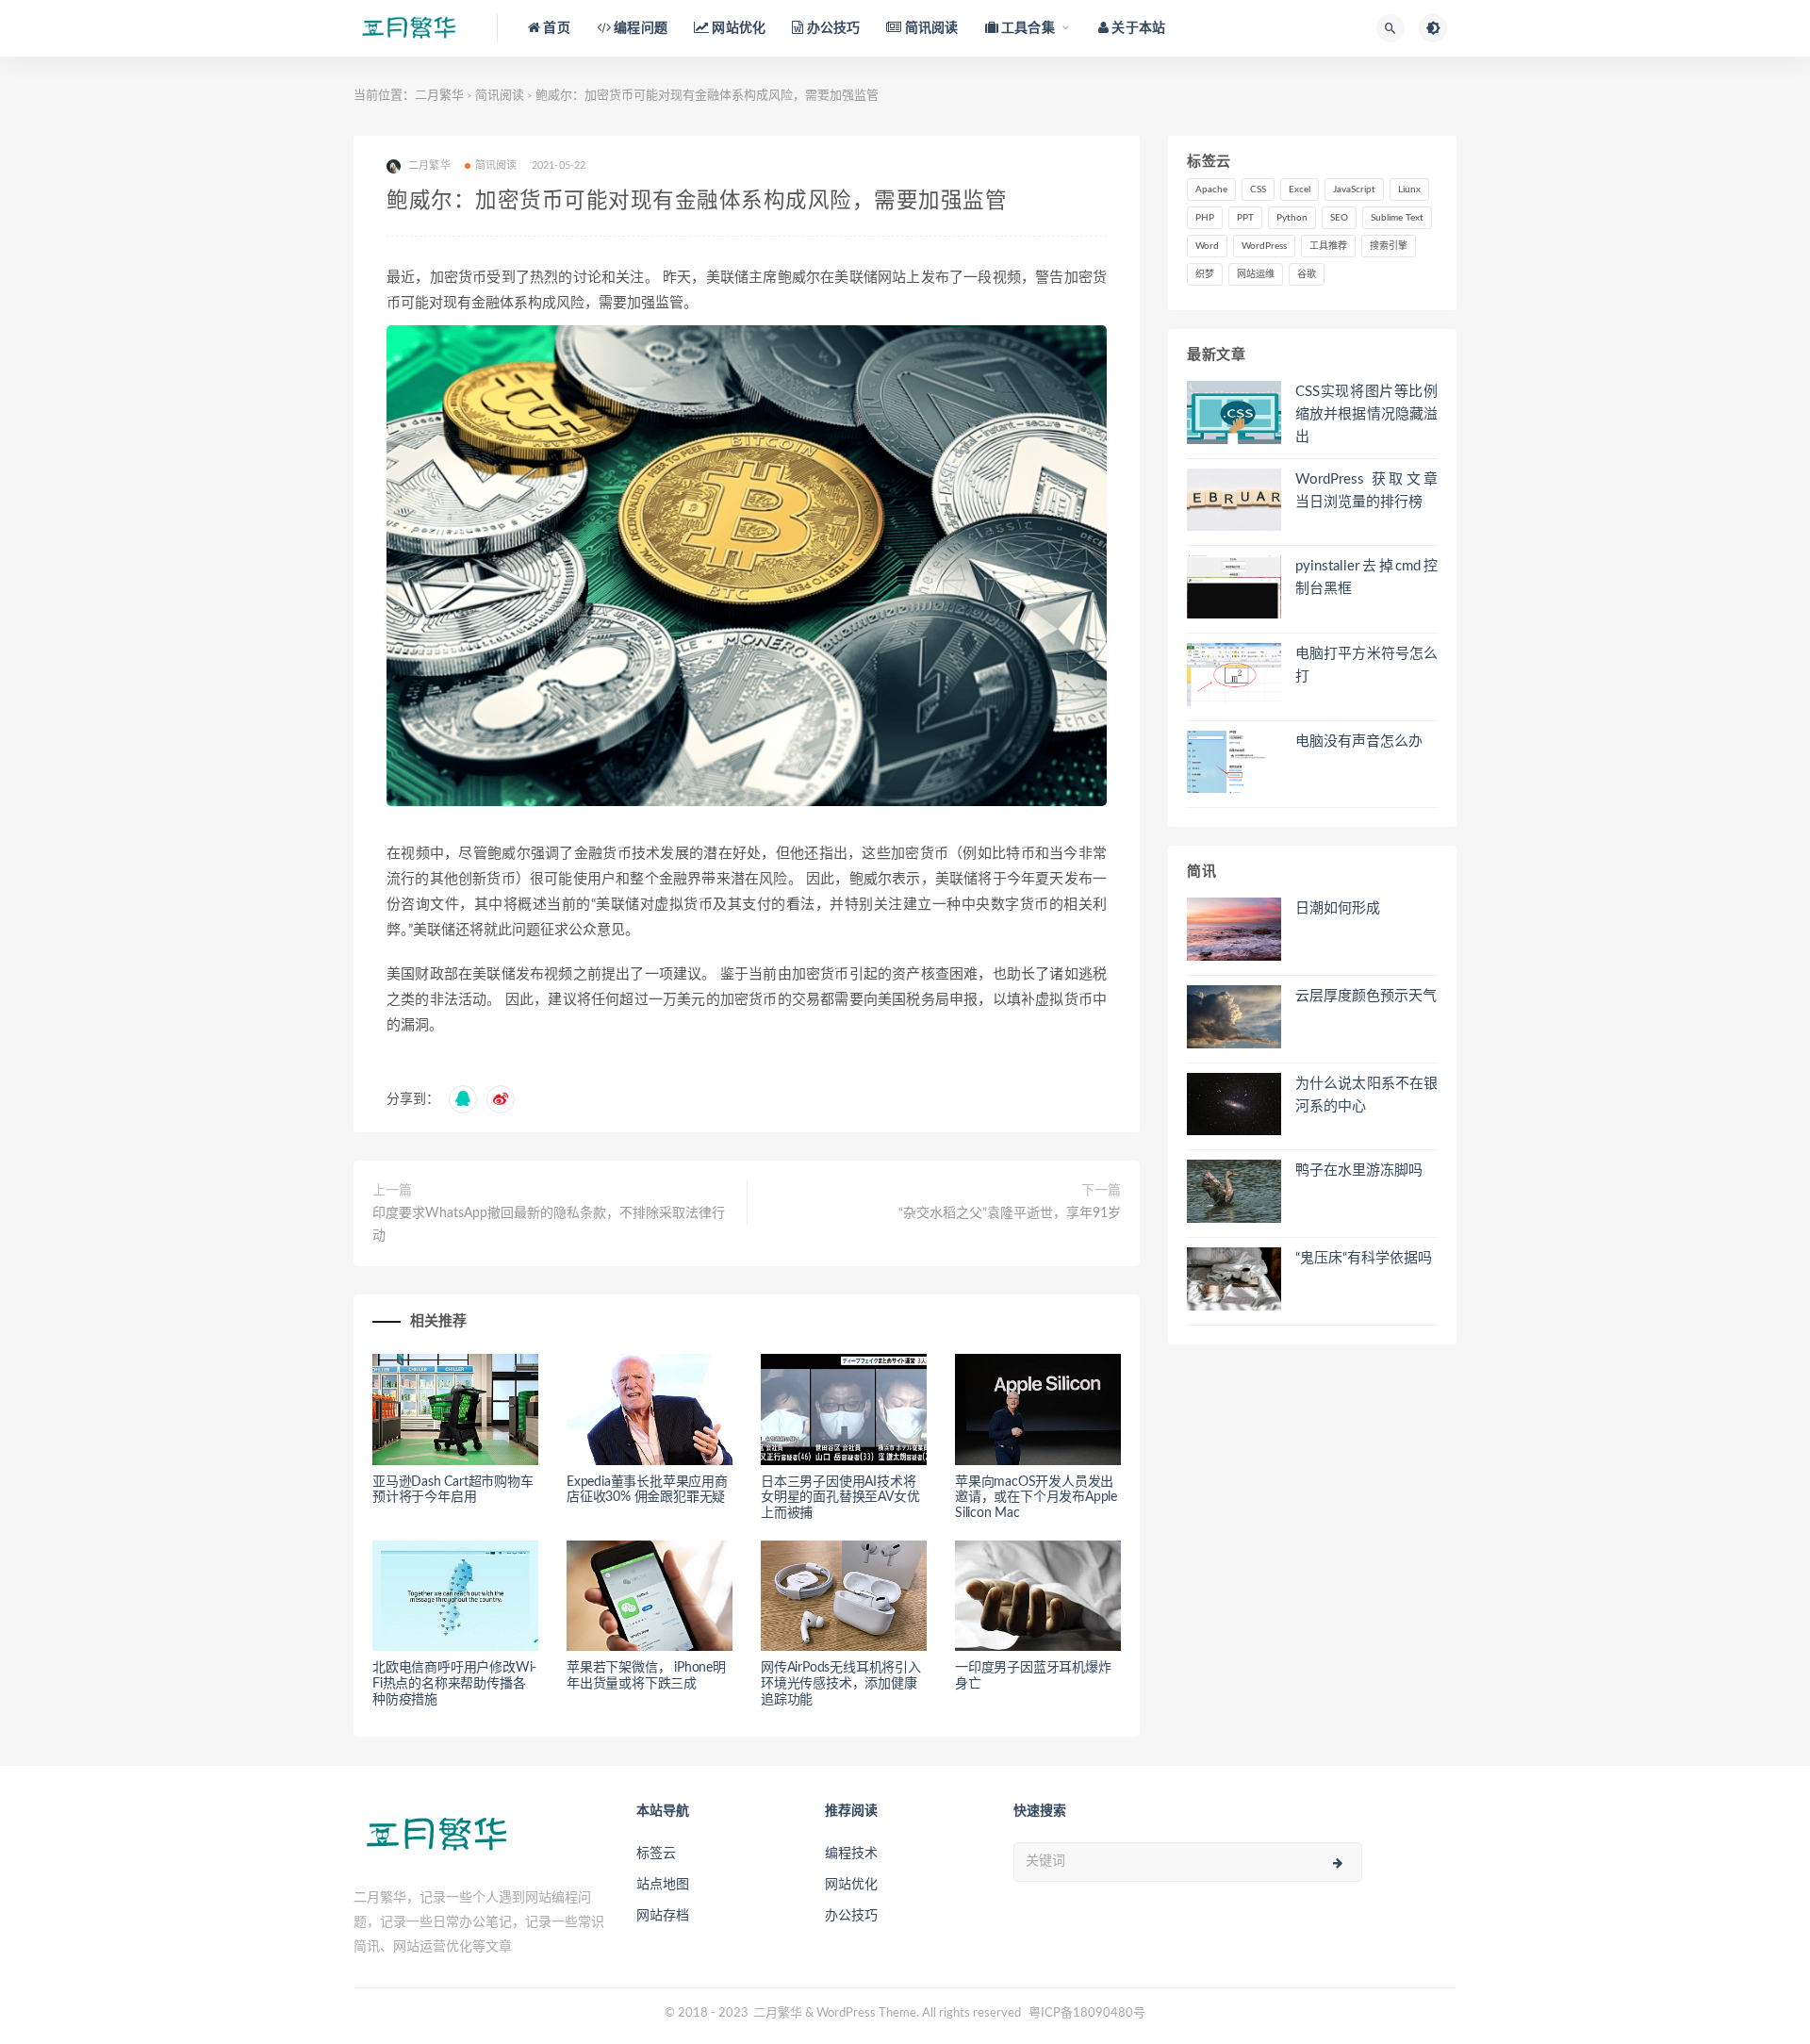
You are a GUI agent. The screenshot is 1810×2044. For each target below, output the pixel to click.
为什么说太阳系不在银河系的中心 (1366, 1095)
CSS (1258, 190)
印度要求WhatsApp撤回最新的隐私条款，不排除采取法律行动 (549, 1225)
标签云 (656, 1854)
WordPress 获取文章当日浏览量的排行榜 (1366, 491)
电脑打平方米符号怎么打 (1366, 665)
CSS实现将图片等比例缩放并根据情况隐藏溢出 (1366, 414)
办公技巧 (851, 1916)
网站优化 (851, 1885)
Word (1207, 246)
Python (1292, 218)
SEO (1339, 218)
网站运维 (1256, 274)
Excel (1300, 190)
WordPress (1264, 246)
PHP (1205, 218)
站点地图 (663, 1885)
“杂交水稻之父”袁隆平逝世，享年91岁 (1010, 1213)
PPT (1245, 218)
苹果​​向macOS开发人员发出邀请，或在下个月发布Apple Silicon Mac (1036, 1498)
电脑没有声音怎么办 (1359, 742)
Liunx (1409, 190)
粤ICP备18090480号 (1087, 2013)
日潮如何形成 (1338, 908)
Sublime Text (1397, 218)
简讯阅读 (500, 96)
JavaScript (1354, 190)
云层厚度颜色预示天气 (1366, 996)
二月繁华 (439, 96)
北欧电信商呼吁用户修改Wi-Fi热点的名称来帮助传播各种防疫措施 (454, 1684)
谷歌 (1307, 274)
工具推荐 (1328, 246)
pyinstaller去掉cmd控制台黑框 (1366, 577)
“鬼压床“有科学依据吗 (1364, 1258)
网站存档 (663, 1916)
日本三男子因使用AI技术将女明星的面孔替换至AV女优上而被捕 (840, 1498)
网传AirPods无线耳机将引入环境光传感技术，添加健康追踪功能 (841, 1684)
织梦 (1205, 274)
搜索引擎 (1389, 246)
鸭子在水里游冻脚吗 (1359, 1170)
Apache (1211, 190)
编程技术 (851, 1854)
